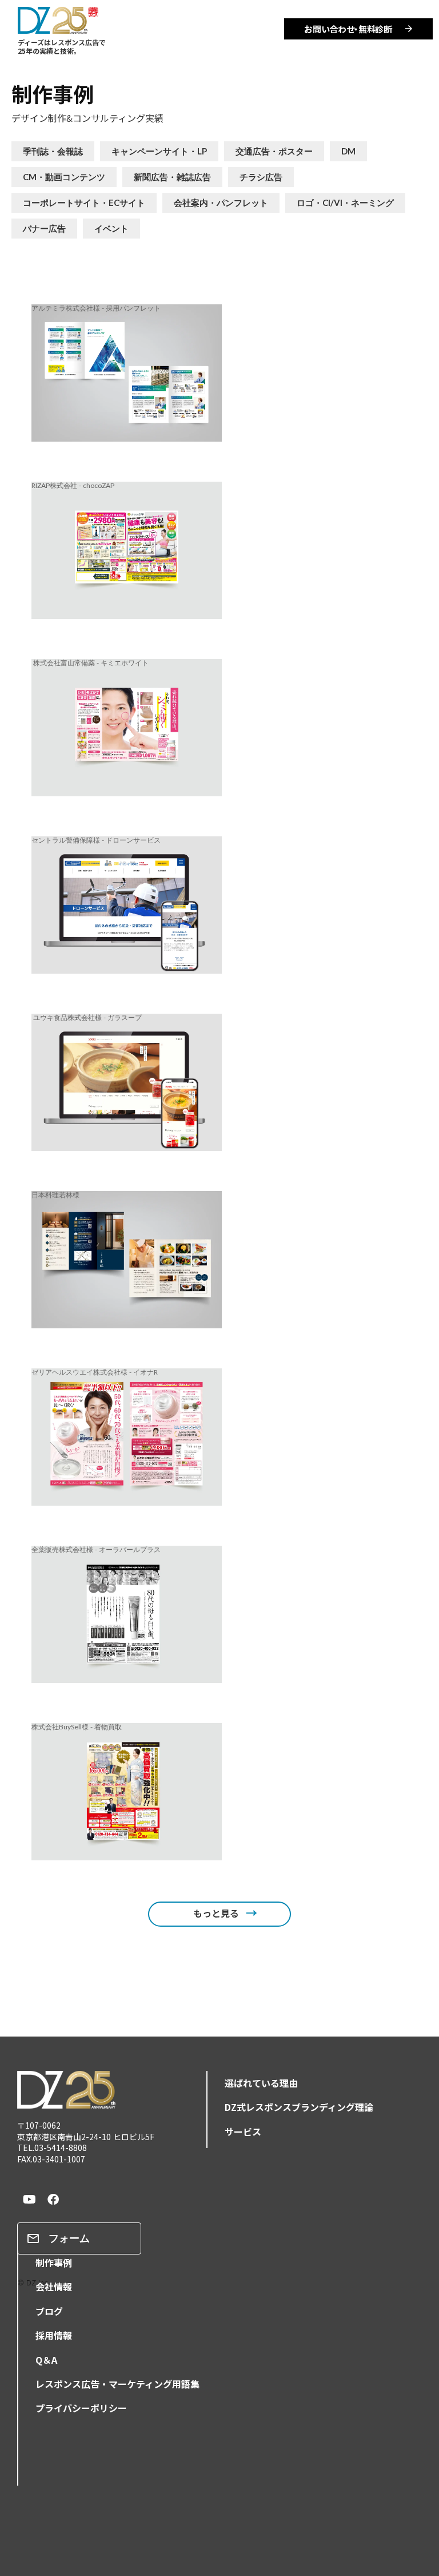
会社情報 (54, 2287)
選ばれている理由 (261, 2083)
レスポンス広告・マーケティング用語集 (117, 2384)
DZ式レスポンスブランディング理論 (299, 2107)
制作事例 (53, 93)
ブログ (49, 2311)
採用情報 (54, 2335)
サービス (243, 2132)
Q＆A (46, 2360)
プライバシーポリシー (81, 2408)
